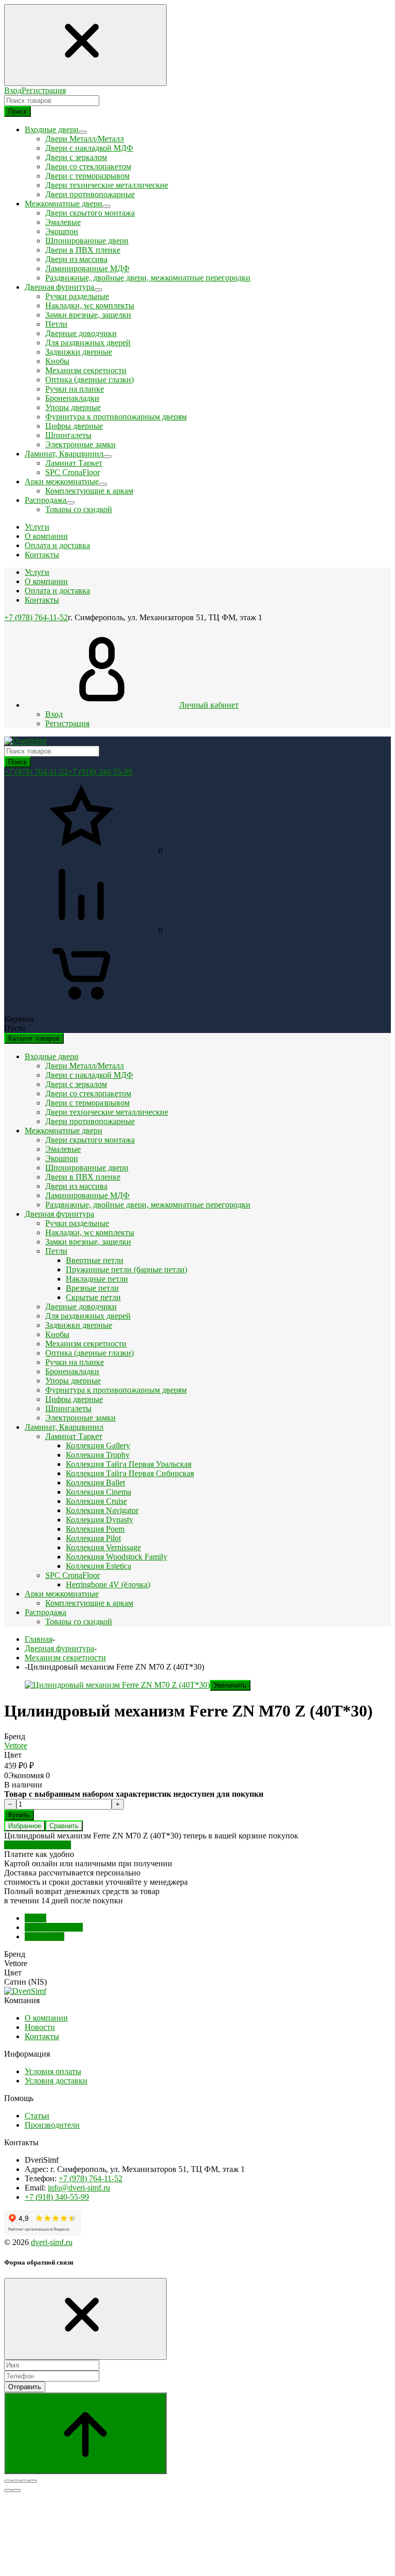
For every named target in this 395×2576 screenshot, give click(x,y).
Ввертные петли (95, 1260)
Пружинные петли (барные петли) (127, 1269)
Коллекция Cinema (98, 1492)
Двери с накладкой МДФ (89, 148)
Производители (52, 2125)
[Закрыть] (85, 2319)
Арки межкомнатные (62, 1594)
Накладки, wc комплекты (90, 305)
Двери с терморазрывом (87, 176)
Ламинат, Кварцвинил (64, 1427)
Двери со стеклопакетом (88, 167)
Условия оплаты (53, 2071)
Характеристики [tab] (54, 1927)
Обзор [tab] (35, 1918)
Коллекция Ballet (95, 1483)
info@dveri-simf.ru (79, 2188)
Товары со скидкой (79, 509)
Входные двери (52, 1056)
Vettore (16, 1746)
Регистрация (44, 90)
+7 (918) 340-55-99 (100, 772)
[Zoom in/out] (33, 2481)
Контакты (42, 600)
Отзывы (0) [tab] (44, 1937)
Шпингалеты (68, 435)
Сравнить (64, 1826)
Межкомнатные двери (64, 1131)
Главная (39, 1639)
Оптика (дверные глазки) (89, 380)
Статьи (37, 2116)
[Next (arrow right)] (16, 2491)
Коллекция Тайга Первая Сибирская (130, 1473)
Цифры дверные (74, 426)
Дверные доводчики (81, 333)
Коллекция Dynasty (100, 1520)
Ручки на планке (75, 389)
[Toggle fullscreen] (25, 2481)
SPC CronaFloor (73, 472)
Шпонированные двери (87, 241)
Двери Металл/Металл (85, 139)
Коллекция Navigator (102, 1510)
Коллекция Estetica (98, 1566)
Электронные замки (80, 444)
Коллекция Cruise (96, 1501)
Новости (40, 2027)
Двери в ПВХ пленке (83, 250)
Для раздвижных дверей (88, 343)
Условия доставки (56, 2081)
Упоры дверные (73, 407)
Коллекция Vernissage (103, 1547)
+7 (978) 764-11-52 (36, 617)
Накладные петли (97, 1279)
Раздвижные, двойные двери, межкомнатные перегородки (148, 278)
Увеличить (230, 1685)
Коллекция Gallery (98, 1445)
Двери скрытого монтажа (90, 213)
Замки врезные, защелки (88, 315)
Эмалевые (63, 222)
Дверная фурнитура (59, 1214)
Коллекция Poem (95, 1529)
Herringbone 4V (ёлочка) (108, 1584)
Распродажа (46, 1612)
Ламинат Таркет (74, 463)
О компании (46, 581)
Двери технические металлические (107, 185)
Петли (56, 324)
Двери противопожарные (90, 194)
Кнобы (57, 361)
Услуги (37, 572)
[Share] (16, 2481)
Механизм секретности (86, 370)
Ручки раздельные (77, 296)
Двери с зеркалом (76, 157)
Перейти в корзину (38, 1845)
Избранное (25, 1826)
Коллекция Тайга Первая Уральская (129, 1464)
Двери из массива (76, 259)
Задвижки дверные (79, 352)
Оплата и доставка (57, 591)
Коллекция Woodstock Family (116, 1557)
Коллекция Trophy (98, 1455)
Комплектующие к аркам (89, 491)
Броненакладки (72, 398)
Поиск (17, 111)
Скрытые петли (93, 1297)
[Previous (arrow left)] (8, 2491)
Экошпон (62, 231)
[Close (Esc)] (8, 2481)
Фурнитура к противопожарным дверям (116, 417)
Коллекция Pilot (93, 1538)
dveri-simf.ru (52, 2242)
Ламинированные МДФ (87, 268)
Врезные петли (92, 1288)
